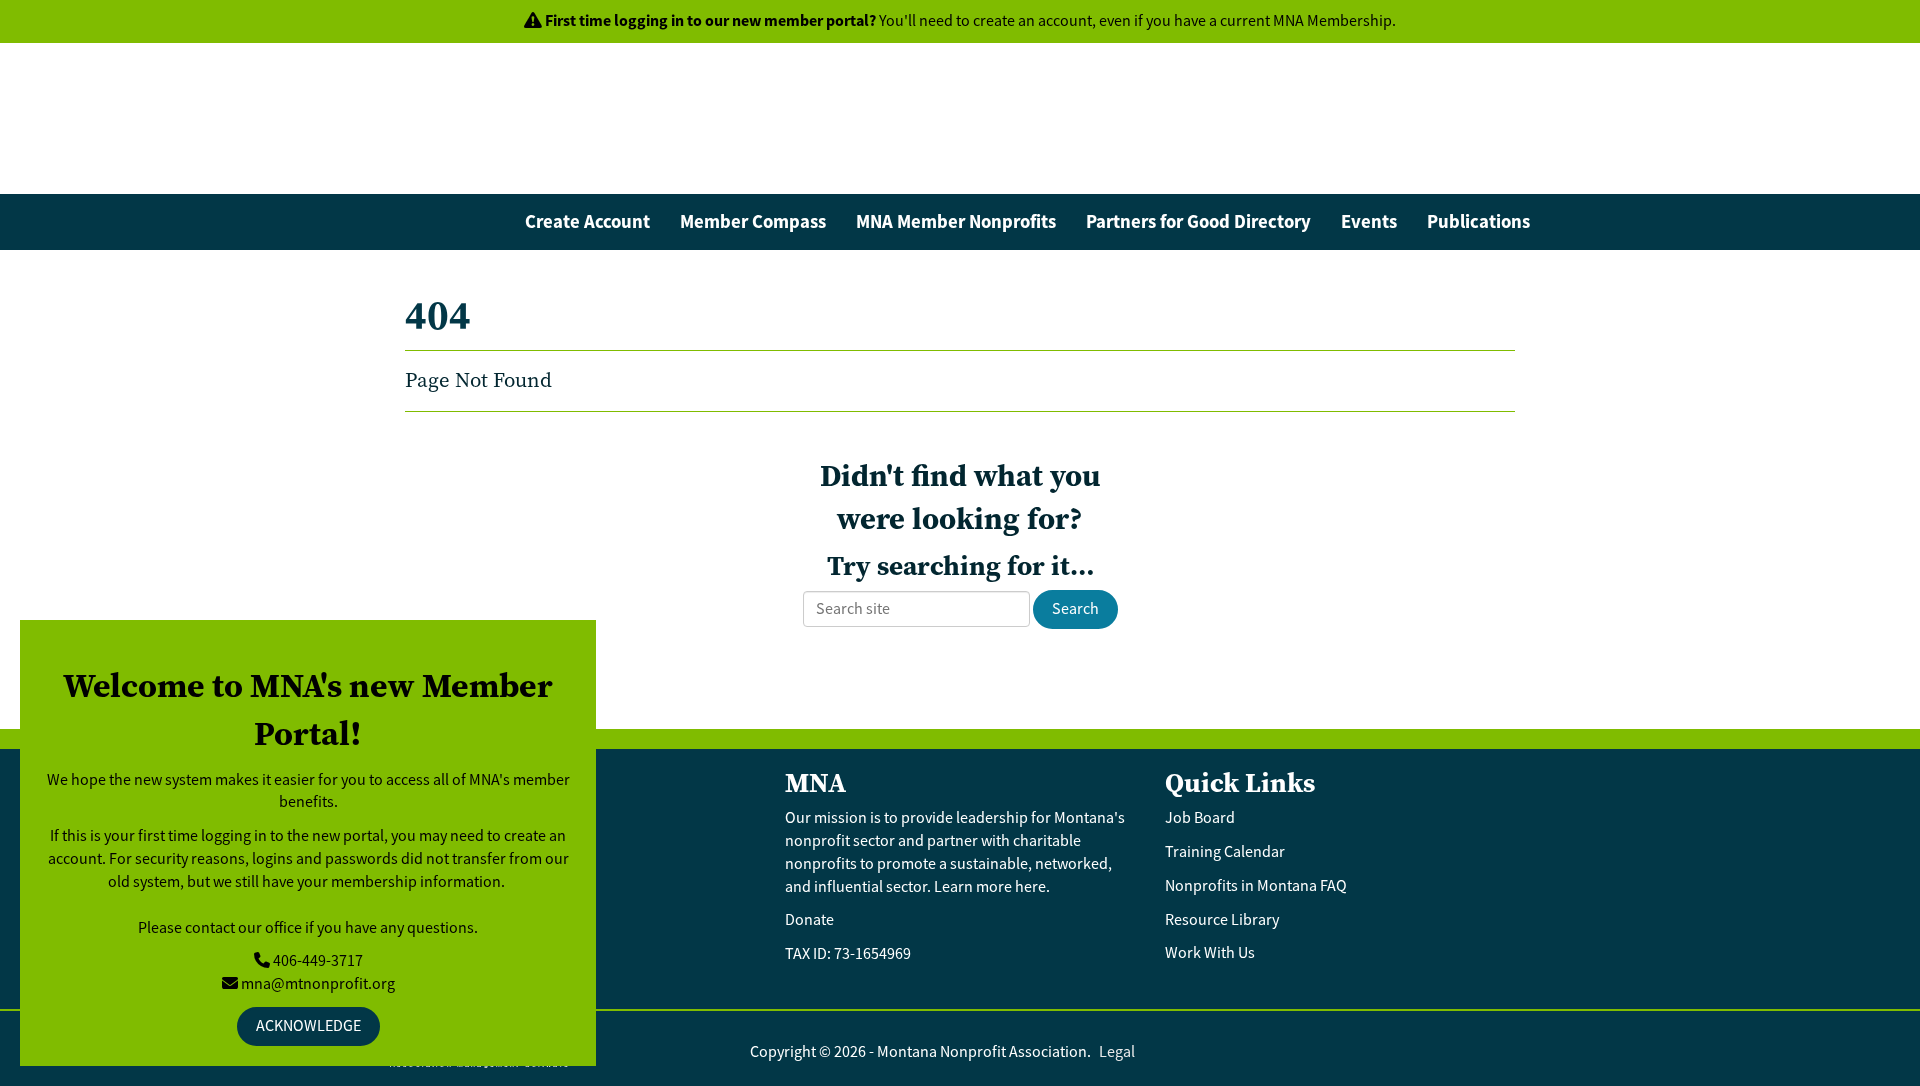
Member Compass (753, 221)
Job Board (1201, 818)
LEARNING (1374, 167)
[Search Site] (1508, 71)
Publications (1478, 221)
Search (1075, 609)
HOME (1185, 167)
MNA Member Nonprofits (956, 221)
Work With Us (1210, 953)
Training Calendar (1225, 852)
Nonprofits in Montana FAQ (1256, 886)
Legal (1117, 1052)
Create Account (587, 221)
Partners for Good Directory (1198, 221)
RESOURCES (1502, 167)
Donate (809, 920)
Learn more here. (993, 887)
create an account (1032, 21)
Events (1369, 221)
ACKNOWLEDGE (308, 1026)
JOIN (1272, 167)
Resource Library (1223, 920)
